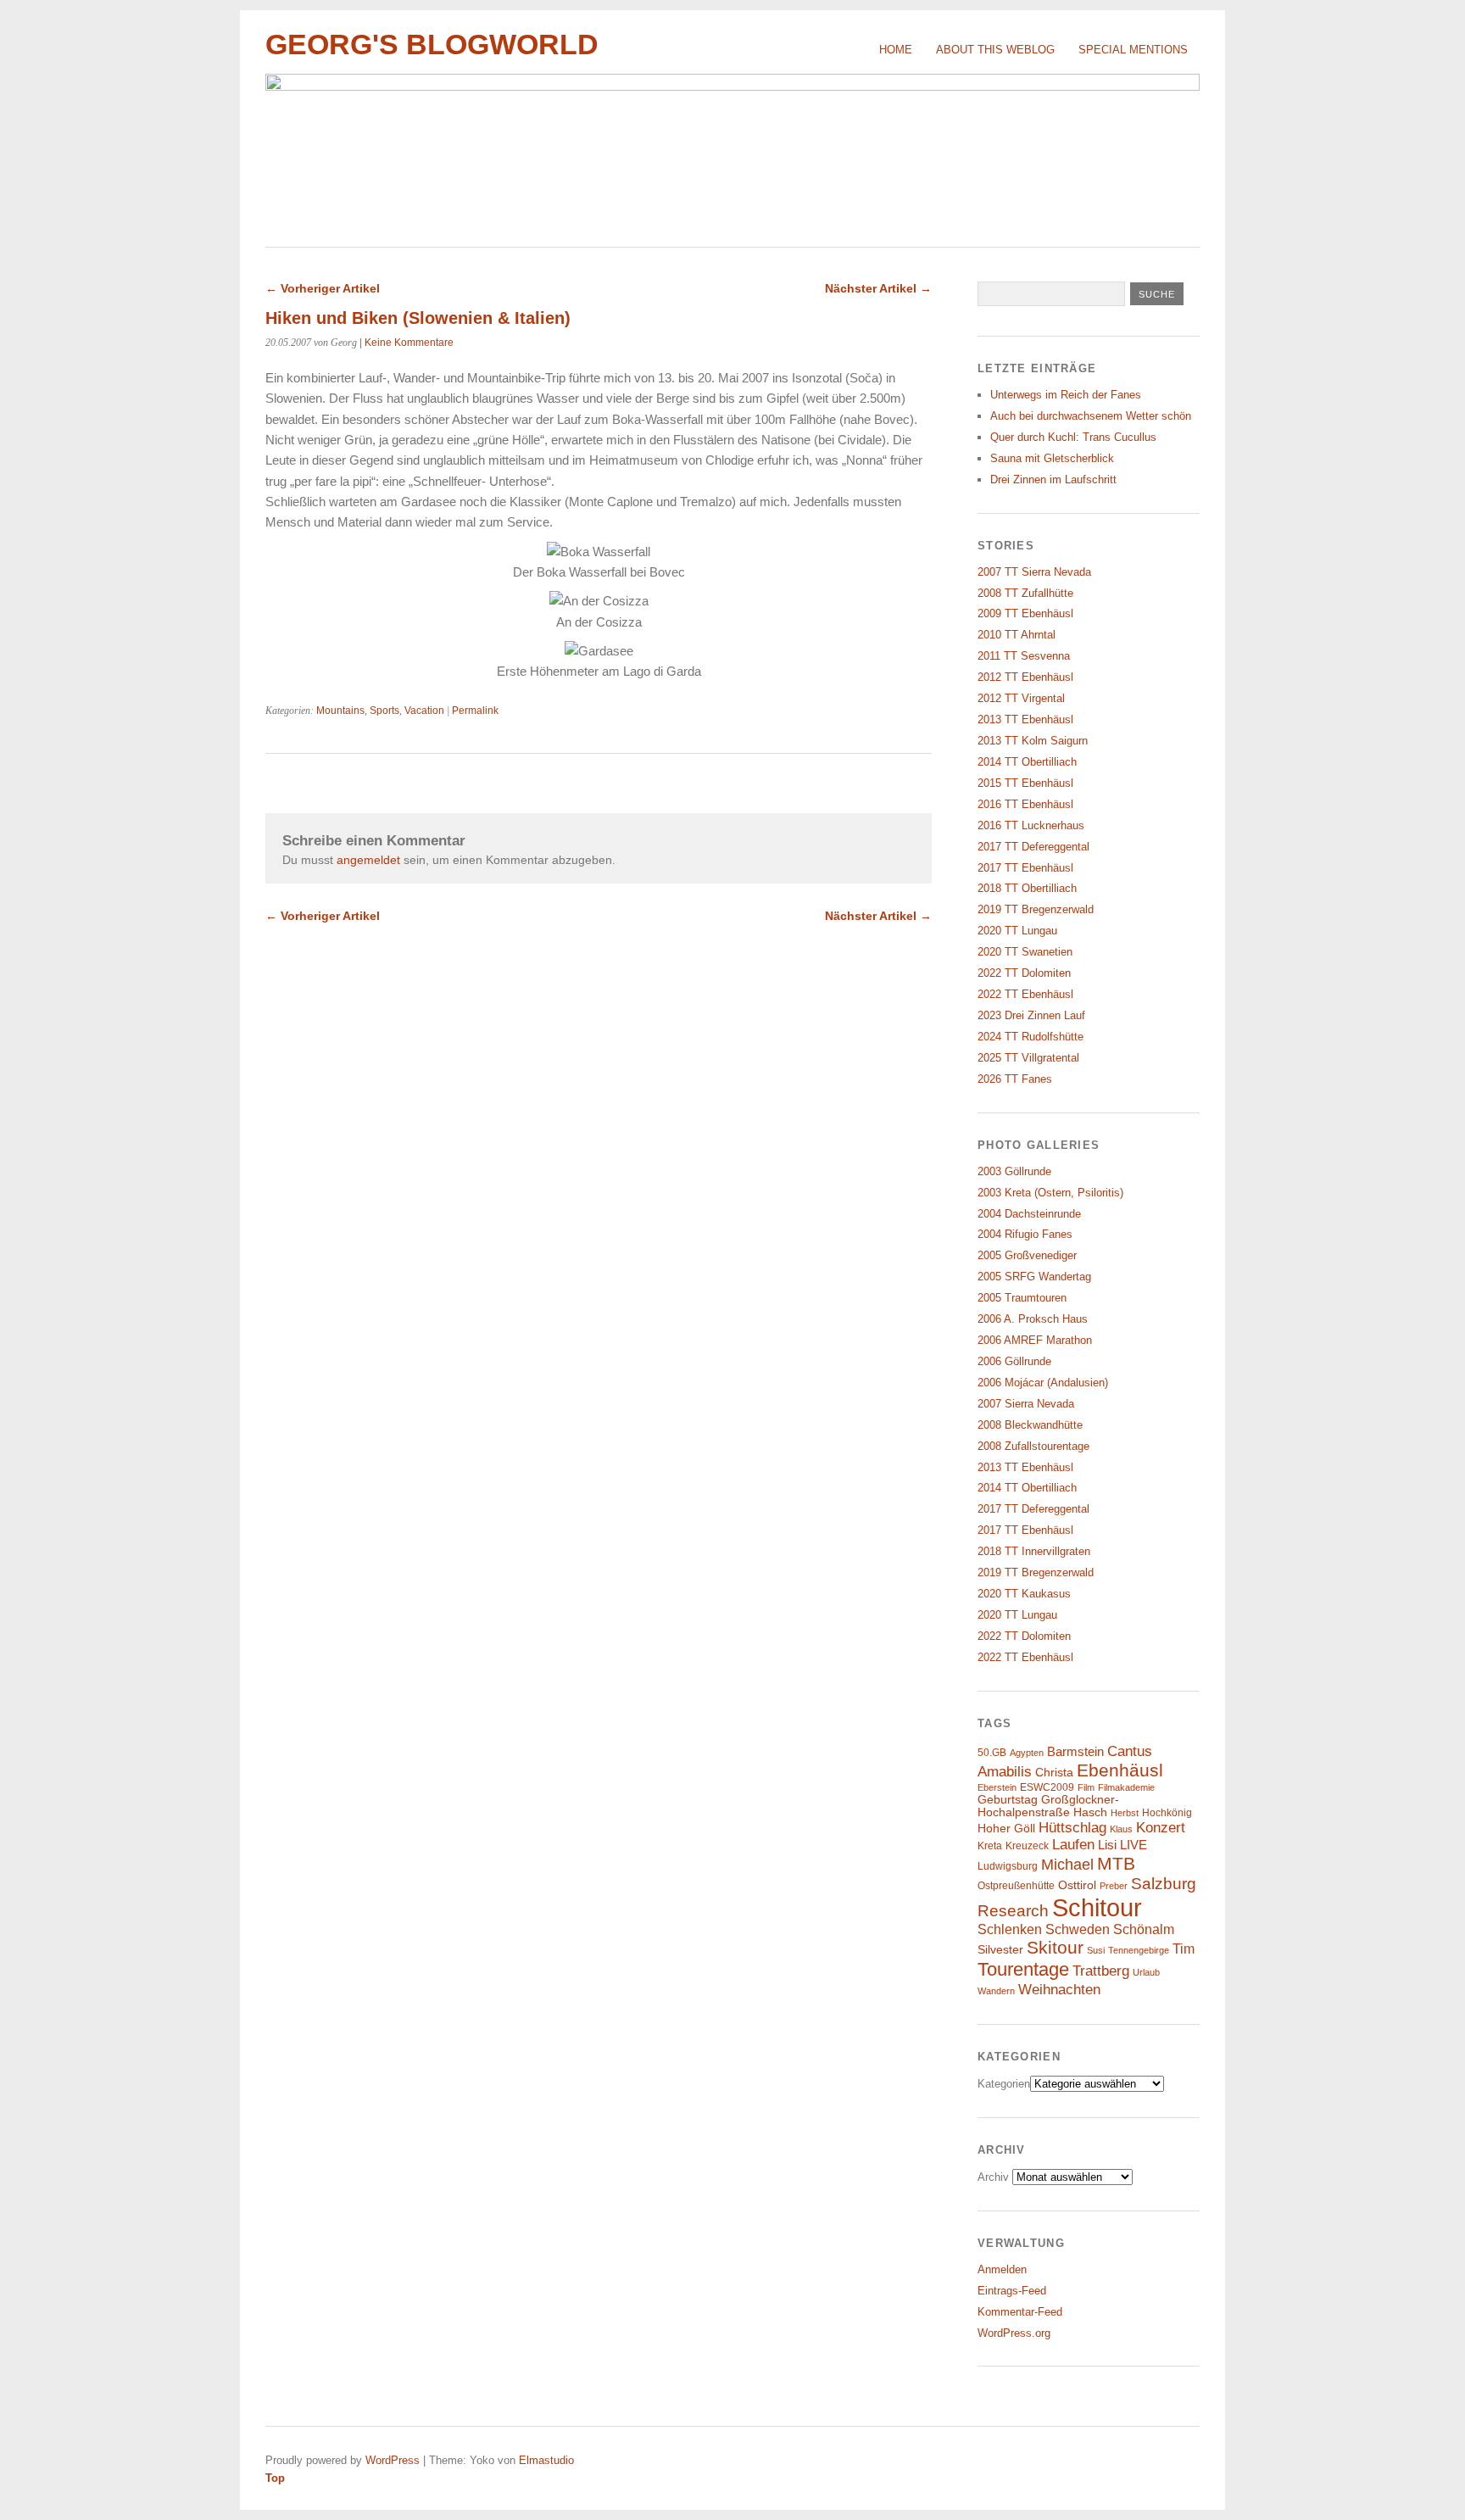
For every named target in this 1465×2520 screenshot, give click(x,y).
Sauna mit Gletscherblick (1052, 458)
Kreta (990, 1846)
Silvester (1000, 1950)
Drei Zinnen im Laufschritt (1053, 479)
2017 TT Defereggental (1033, 847)
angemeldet (368, 860)
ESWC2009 (1047, 1787)
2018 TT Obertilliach (1027, 888)
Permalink (475, 711)
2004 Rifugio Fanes (1025, 1234)
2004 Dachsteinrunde (1029, 1214)
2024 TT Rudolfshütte (1031, 1037)
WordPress (393, 2460)
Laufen (1073, 1845)
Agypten (1027, 1753)
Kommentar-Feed (1020, 2312)
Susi (1096, 1950)
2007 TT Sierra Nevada (1034, 572)
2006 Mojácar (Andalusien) (1043, 1383)
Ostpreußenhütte (1016, 1886)
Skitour (1055, 1948)
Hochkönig (1167, 1813)
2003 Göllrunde (1014, 1171)
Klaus (1121, 1829)
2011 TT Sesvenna (1024, 656)
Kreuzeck (1027, 1846)
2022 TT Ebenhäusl (1025, 994)
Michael (1067, 1865)
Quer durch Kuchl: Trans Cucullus (1073, 437)
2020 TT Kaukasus (1024, 1594)
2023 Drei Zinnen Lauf (1031, 1015)
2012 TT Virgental (1021, 698)
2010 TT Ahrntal (1017, 635)
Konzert (1161, 1828)
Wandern (996, 1991)
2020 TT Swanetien (1025, 952)
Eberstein (997, 1787)
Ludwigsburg (1008, 1866)
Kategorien (1004, 2084)
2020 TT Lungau (1017, 931)
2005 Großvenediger (1027, 1255)
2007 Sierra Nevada (1026, 1404)
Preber (1114, 1886)
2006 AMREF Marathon (1035, 1340)
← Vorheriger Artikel (323, 288)
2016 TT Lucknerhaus (1031, 825)
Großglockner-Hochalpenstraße (1048, 1806)
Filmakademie (1126, 1787)
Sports (384, 711)
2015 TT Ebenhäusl (1025, 783)
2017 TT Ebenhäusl (1025, 868)
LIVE (1134, 1845)
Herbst (1125, 1813)
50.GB (992, 1753)
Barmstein (1075, 1752)
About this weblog (995, 50)
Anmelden (1002, 2269)
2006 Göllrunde (1014, 1361)
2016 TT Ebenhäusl (1025, 804)
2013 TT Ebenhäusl (1025, 719)
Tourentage (1023, 1969)
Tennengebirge (1139, 1950)
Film (1086, 1787)
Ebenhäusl (1120, 1770)
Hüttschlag (1072, 1827)
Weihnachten (1059, 1989)
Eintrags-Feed (1012, 2291)
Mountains (340, 711)
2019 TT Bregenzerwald (1036, 909)
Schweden (1078, 1929)
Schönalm (1144, 1929)
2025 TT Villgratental (1028, 1058)
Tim (1184, 1949)
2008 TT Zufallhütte (1025, 593)
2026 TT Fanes (1015, 1079)
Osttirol (1077, 1885)
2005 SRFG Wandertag (1034, 1277)
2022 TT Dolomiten (1024, 973)
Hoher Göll (1006, 1829)
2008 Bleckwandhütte (1030, 1425)
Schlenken (1010, 1929)
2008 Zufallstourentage (1033, 1446)
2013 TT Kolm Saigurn (1033, 741)
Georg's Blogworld (432, 45)
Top (275, 2478)
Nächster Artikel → (878, 288)
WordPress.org (1014, 2333)
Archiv (993, 2177)
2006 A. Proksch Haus (1033, 1319)
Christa (1054, 1773)
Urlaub (1146, 1972)
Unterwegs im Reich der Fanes (1066, 395)
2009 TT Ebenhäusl (1025, 613)
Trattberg (1101, 1971)
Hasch (1090, 1812)
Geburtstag (1008, 1800)
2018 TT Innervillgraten (1034, 1551)
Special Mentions (1133, 50)
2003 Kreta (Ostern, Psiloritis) (1050, 1193)
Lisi (1107, 1845)
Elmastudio (546, 2460)
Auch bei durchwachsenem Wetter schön (1091, 416)
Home (896, 50)
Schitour (1097, 1907)
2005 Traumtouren (1022, 1298)
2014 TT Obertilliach (1027, 762)
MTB (1116, 1864)
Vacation (424, 711)
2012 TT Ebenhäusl (1025, 677)
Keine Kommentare (409, 343)
